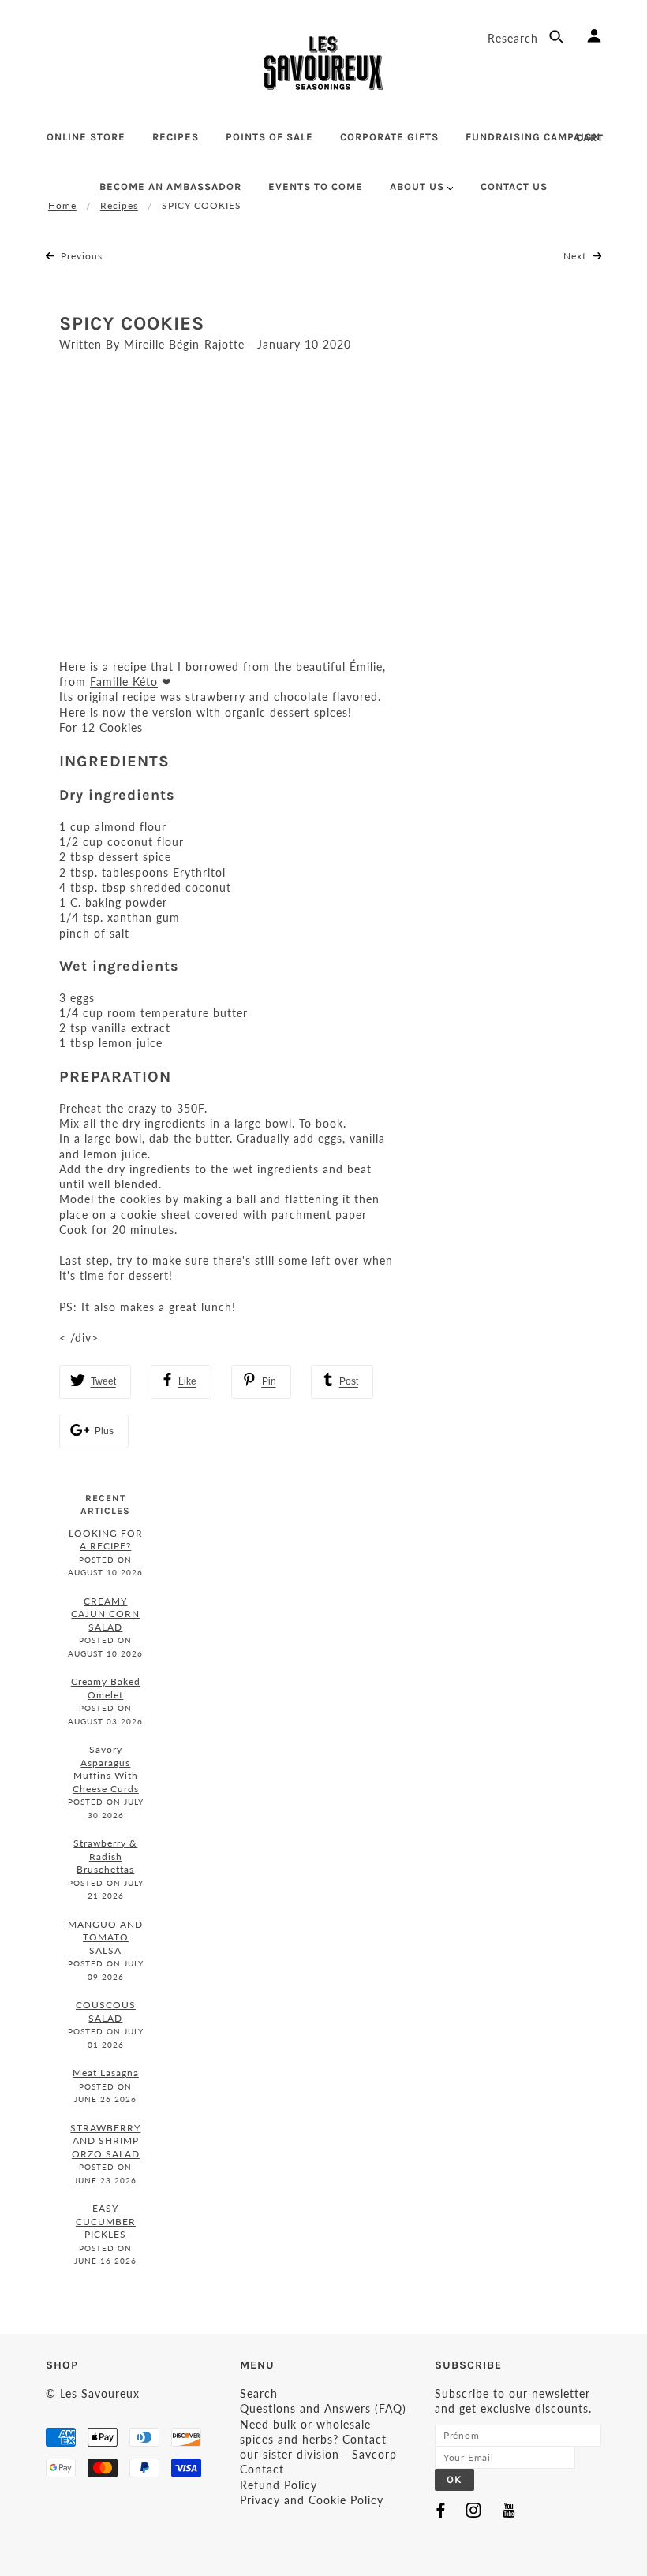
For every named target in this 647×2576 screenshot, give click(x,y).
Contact (262, 2469)
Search (259, 2393)
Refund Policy (279, 2485)
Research (515, 38)
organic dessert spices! (288, 712)
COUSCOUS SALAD (106, 2011)
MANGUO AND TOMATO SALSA (105, 1937)
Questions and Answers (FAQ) (323, 2408)
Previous (80, 256)
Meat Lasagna (106, 2073)
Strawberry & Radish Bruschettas (105, 1856)
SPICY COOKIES (132, 323)
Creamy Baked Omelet (106, 1688)
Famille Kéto (124, 682)
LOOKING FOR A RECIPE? (106, 1540)
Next (576, 256)
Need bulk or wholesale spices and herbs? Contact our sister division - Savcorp (318, 2440)
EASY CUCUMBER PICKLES (106, 2221)
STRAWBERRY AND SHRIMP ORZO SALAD (105, 2141)
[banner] (323, 63)
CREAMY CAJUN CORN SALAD (105, 1614)
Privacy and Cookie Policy (312, 2500)
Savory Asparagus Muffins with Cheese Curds (106, 1769)
